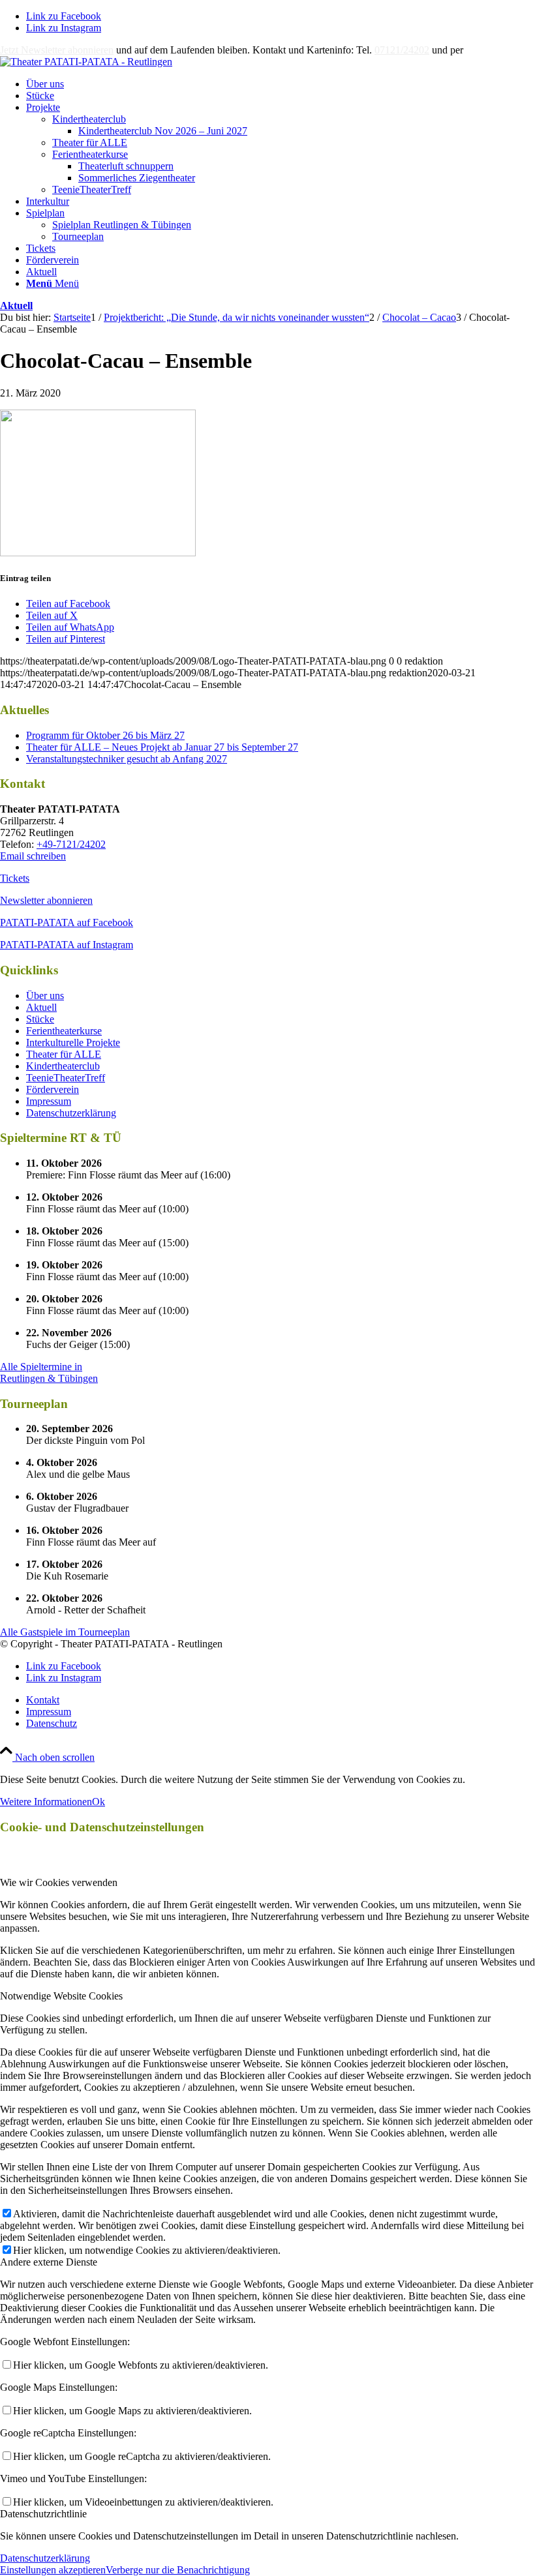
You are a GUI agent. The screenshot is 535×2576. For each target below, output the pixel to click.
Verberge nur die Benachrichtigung (178, 2570)
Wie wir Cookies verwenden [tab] (59, 1882)
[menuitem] (281, 84)
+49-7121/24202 (71, 844)
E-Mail (480, 50)
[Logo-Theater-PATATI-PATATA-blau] (86, 62)
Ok (99, 1802)
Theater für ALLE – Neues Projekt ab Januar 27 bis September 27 (162, 747)
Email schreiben (33, 856)
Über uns (45, 996)
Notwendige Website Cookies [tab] (61, 1996)
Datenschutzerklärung (71, 1113)
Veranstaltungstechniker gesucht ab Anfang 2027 (127, 759)
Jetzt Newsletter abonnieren (57, 50)
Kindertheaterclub (89, 119)
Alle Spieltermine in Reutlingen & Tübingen (49, 1372)
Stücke (40, 1019)
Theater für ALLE (90, 142)
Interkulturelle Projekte (73, 1042)
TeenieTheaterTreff (92, 189)
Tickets (15, 878)
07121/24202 (402, 50)
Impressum (49, 1101)
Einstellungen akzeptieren (53, 2570)
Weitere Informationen (46, 1802)
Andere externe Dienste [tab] (49, 2262)
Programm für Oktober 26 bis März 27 (105, 735)
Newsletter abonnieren (46, 900)
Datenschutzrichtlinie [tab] (43, 2514)
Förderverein (53, 1089)
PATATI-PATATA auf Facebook (67, 922)
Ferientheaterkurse (90, 154)
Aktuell (16, 306)
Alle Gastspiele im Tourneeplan (65, 1632)
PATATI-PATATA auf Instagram (67, 945)
